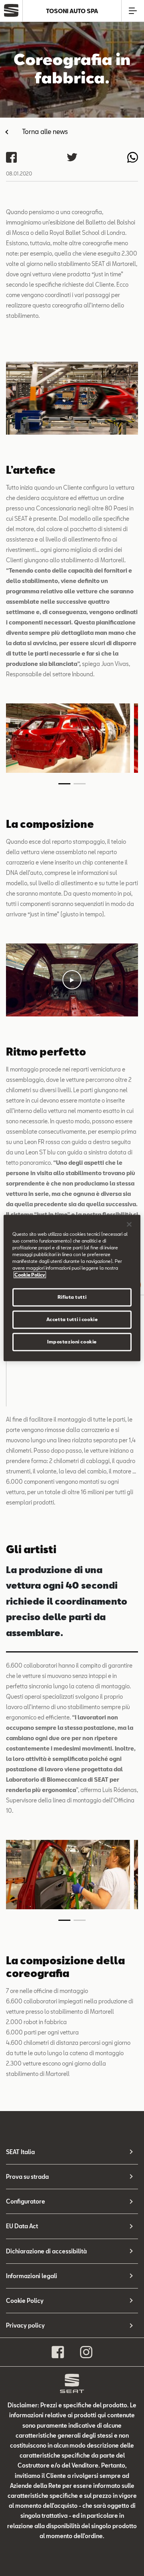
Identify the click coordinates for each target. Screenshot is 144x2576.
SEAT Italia (20, 2152)
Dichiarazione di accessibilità (46, 2251)
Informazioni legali (32, 2276)
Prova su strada (27, 2177)
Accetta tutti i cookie (72, 1320)
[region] (72, 1288)
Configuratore (26, 2201)
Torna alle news (45, 131)
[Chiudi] (129, 1224)
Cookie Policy (25, 2301)
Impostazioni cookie (72, 1342)
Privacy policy (25, 2325)
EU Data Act (22, 2226)
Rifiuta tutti (72, 1297)
